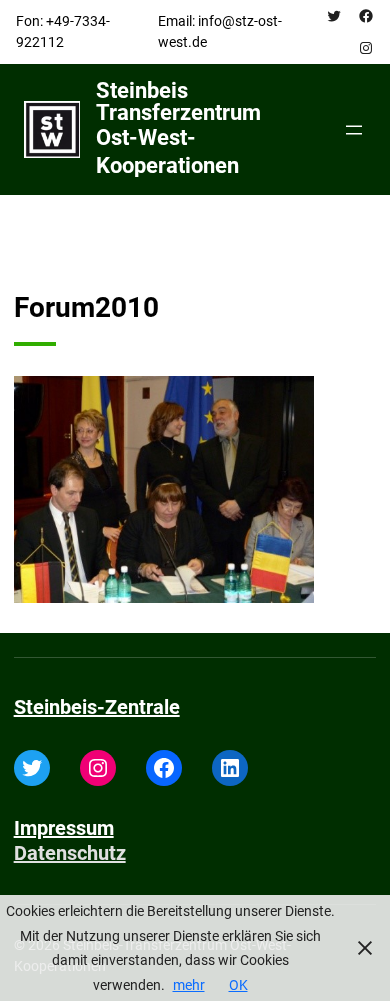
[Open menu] (354, 130)
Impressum (64, 828)
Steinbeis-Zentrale (97, 707)
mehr (189, 985)
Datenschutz (70, 853)
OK (238, 985)
